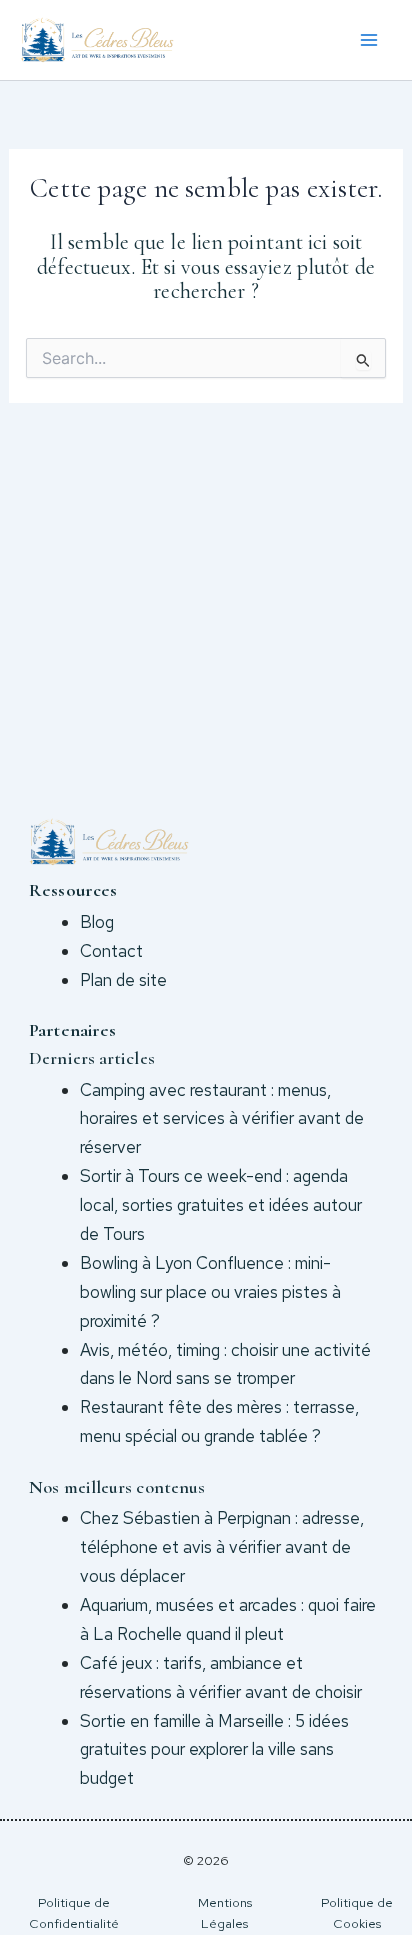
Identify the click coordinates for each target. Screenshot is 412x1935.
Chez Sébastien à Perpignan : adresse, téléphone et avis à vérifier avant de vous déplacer (222, 1547)
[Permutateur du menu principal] (370, 40)
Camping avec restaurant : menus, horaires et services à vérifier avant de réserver (222, 1119)
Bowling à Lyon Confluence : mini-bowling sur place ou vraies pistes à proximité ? (210, 1292)
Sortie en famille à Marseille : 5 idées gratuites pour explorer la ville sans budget (214, 1750)
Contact (111, 951)
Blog (97, 922)
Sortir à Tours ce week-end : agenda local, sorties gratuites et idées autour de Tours (221, 1205)
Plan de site (123, 980)
